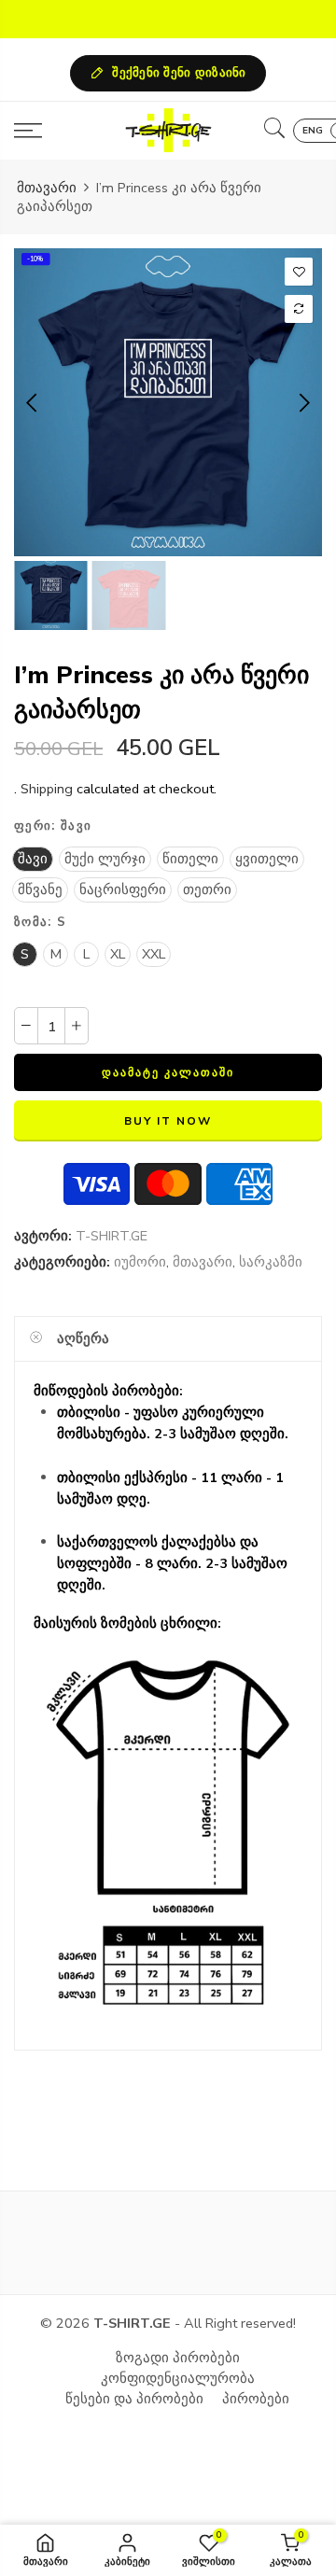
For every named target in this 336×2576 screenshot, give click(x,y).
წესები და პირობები (134, 2399)
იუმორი (140, 1263)
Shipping (47, 789)
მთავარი (47, 188)
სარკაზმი (271, 1263)
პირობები (256, 2399)
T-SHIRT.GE (112, 1236)
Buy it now (168, 1121)
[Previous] (33, 402)
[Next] (303, 402)
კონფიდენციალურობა (178, 2378)
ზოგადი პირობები (178, 2358)
